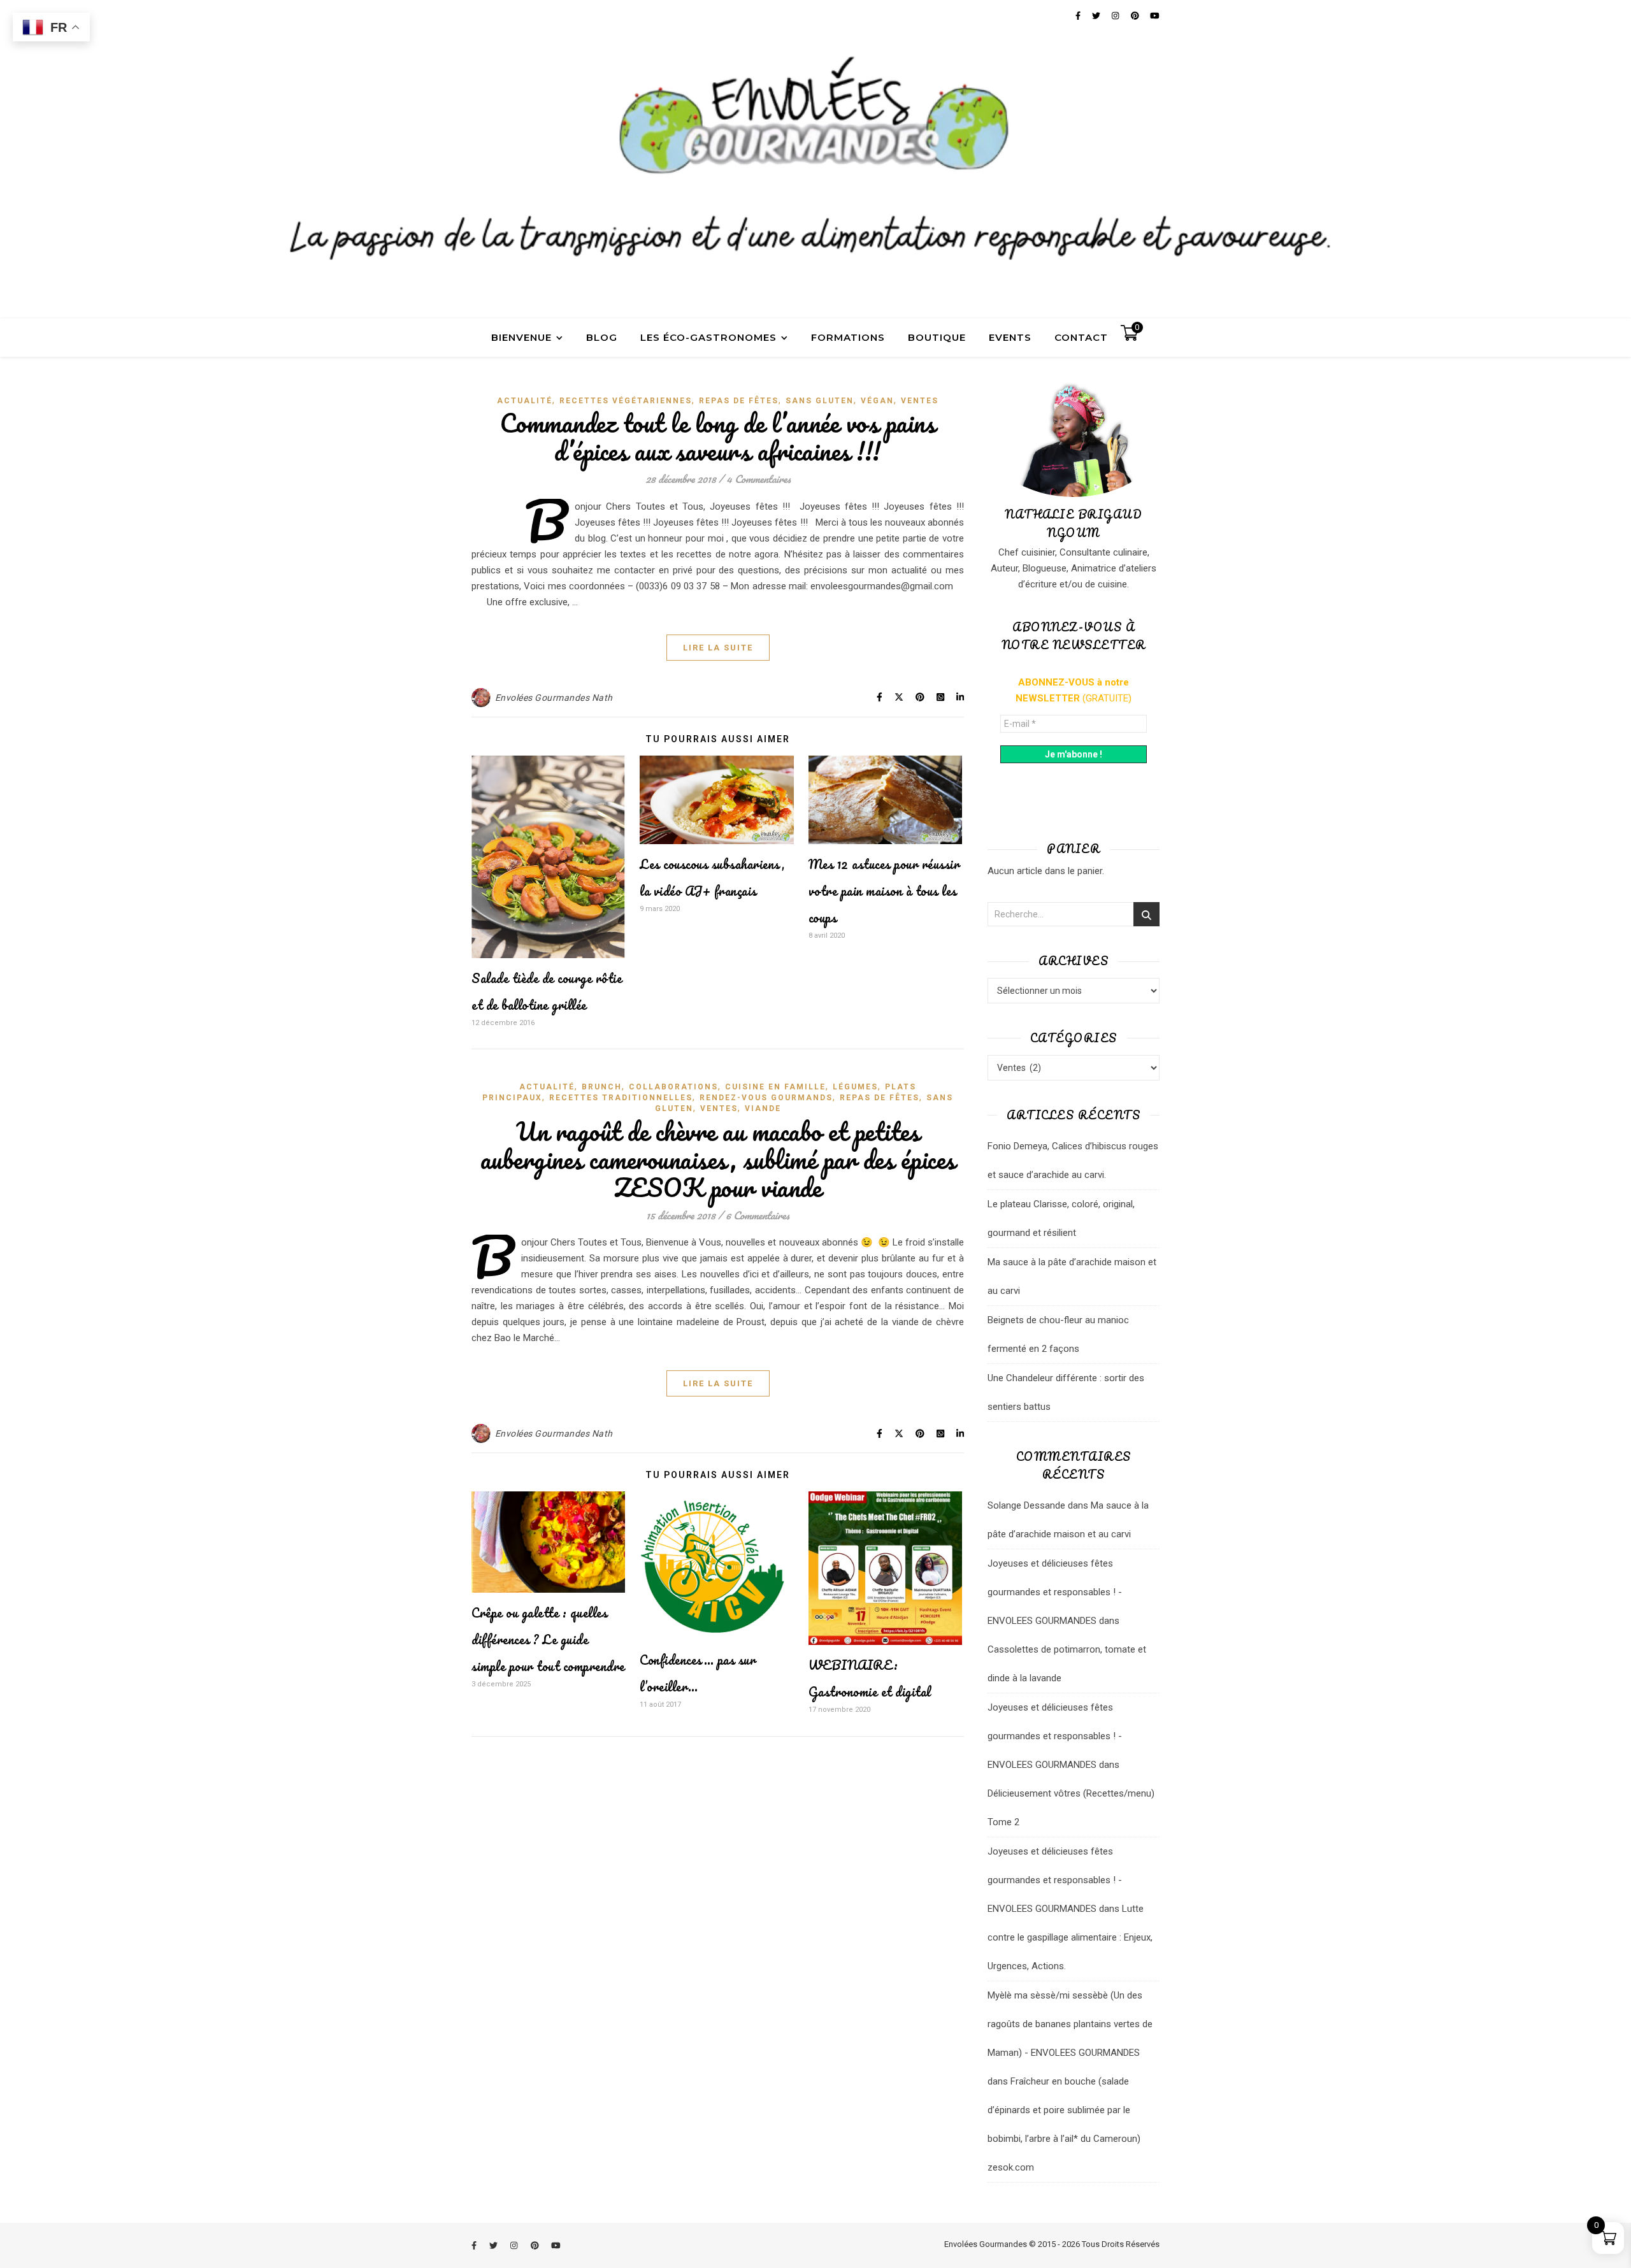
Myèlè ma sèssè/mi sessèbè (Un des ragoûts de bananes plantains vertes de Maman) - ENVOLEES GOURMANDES (1070, 2024)
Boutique (937, 337)
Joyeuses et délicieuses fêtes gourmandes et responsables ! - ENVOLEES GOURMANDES (1055, 1592)
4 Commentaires (758, 479)
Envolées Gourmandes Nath (554, 698)
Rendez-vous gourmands (766, 1098)
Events (1010, 337)
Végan (877, 401)
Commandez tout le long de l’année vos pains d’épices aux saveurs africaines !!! (718, 437)
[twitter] (494, 2245)
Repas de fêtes (739, 401)
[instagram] (515, 2245)
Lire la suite (718, 648)
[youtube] (556, 2245)
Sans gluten (820, 401)
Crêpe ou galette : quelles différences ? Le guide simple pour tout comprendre (548, 1640)
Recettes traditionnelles (621, 1098)
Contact (1081, 337)
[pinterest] (536, 2245)
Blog (602, 337)
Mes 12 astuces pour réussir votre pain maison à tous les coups (884, 891)
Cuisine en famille (775, 1087)
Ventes (920, 401)
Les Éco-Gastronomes (708, 337)
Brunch (602, 1087)
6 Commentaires (758, 1215)
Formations (848, 337)
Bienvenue (521, 337)
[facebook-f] (475, 2245)
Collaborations (673, 1087)
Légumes (855, 1087)
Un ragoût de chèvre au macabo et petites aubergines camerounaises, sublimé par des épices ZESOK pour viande (718, 1159)
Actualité (525, 401)
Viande (763, 1109)
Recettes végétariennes (626, 401)
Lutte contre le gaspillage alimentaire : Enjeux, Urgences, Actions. (1070, 1937)
